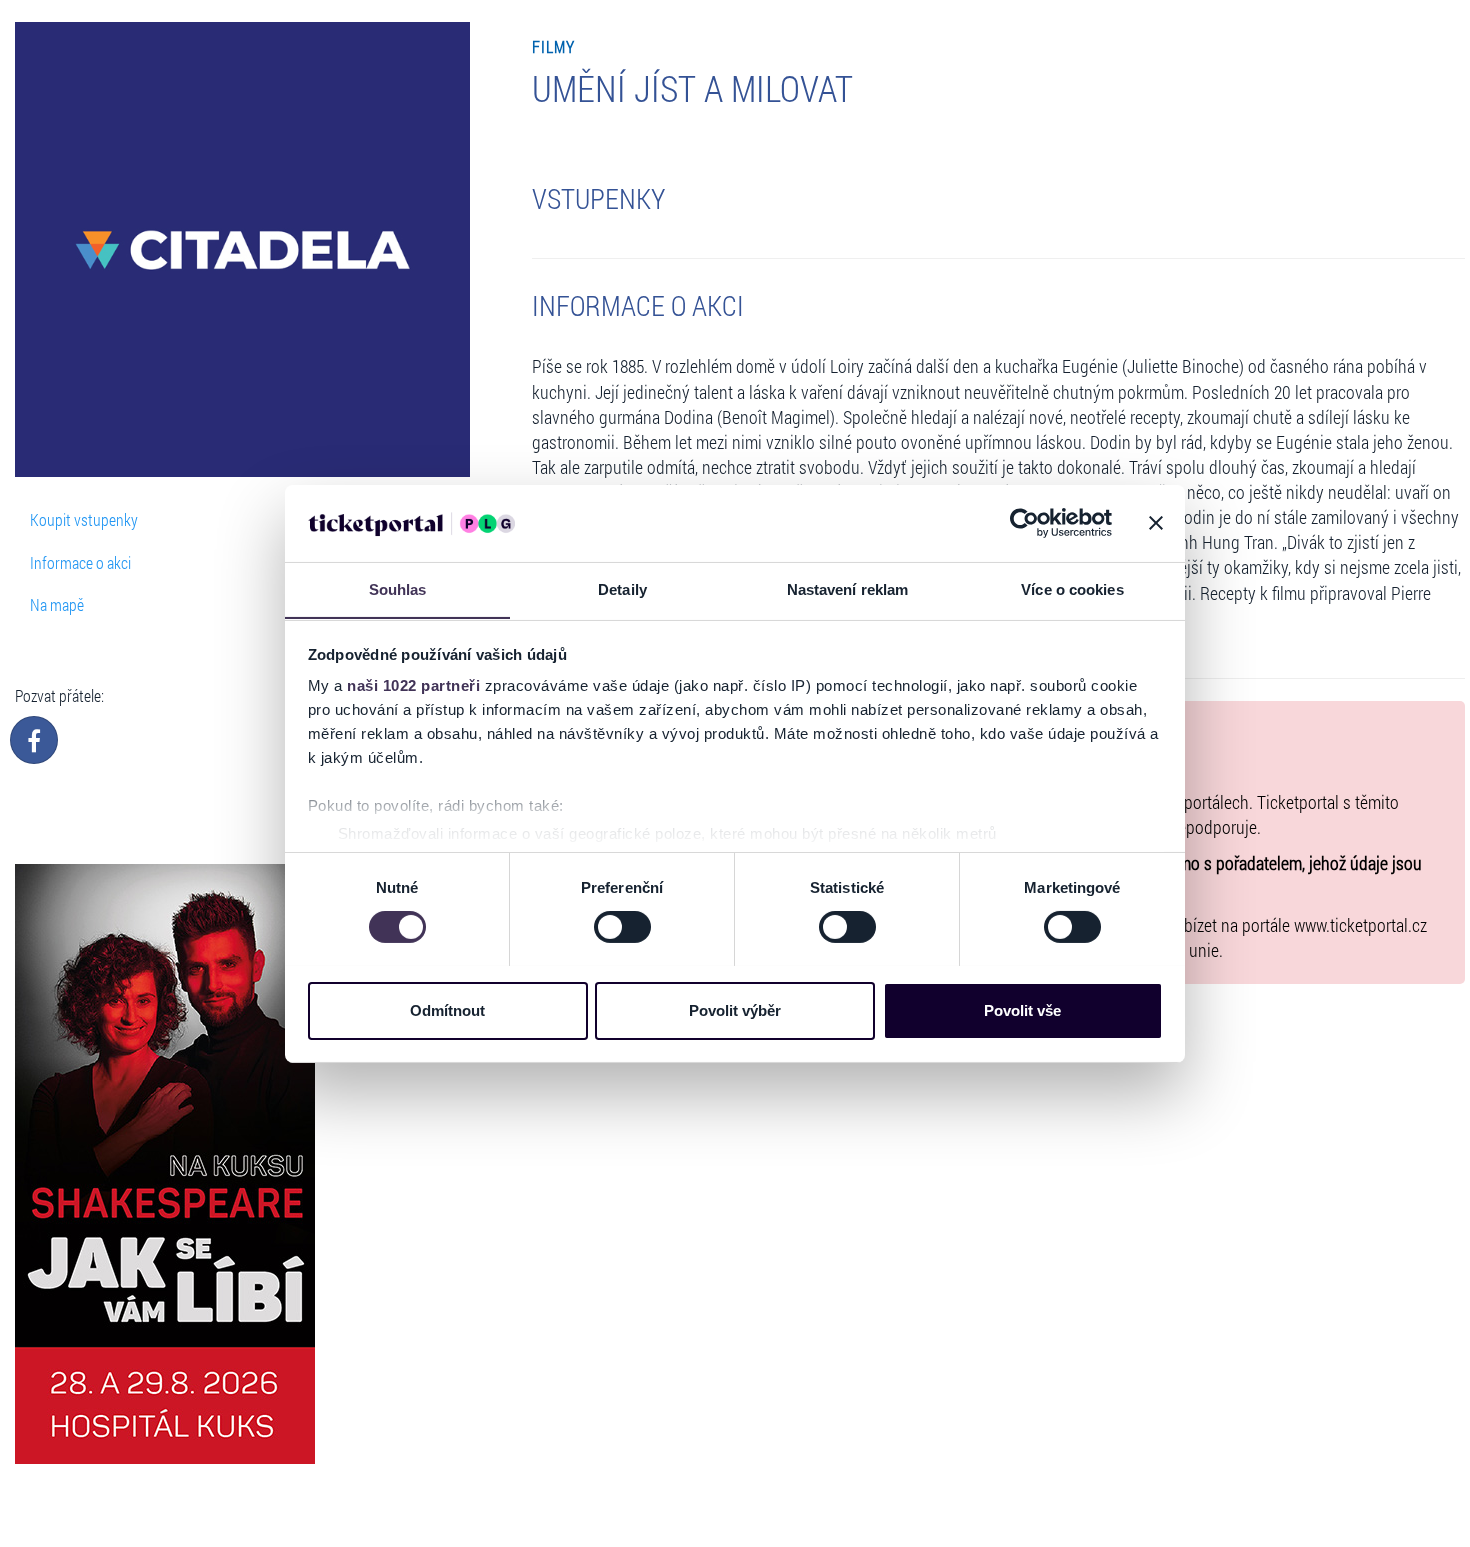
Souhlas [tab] (398, 588)
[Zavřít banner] (1156, 523)
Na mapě (57, 604)
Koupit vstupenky (84, 519)
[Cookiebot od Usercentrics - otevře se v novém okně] (1024, 523)
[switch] (622, 927)
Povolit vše (1022, 1009)
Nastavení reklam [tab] (848, 588)
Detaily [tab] (622, 588)
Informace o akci (80, 562)
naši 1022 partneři (413, 685)
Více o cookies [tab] (1072, 588)
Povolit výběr (735, 1009)
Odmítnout (447, 1009)
